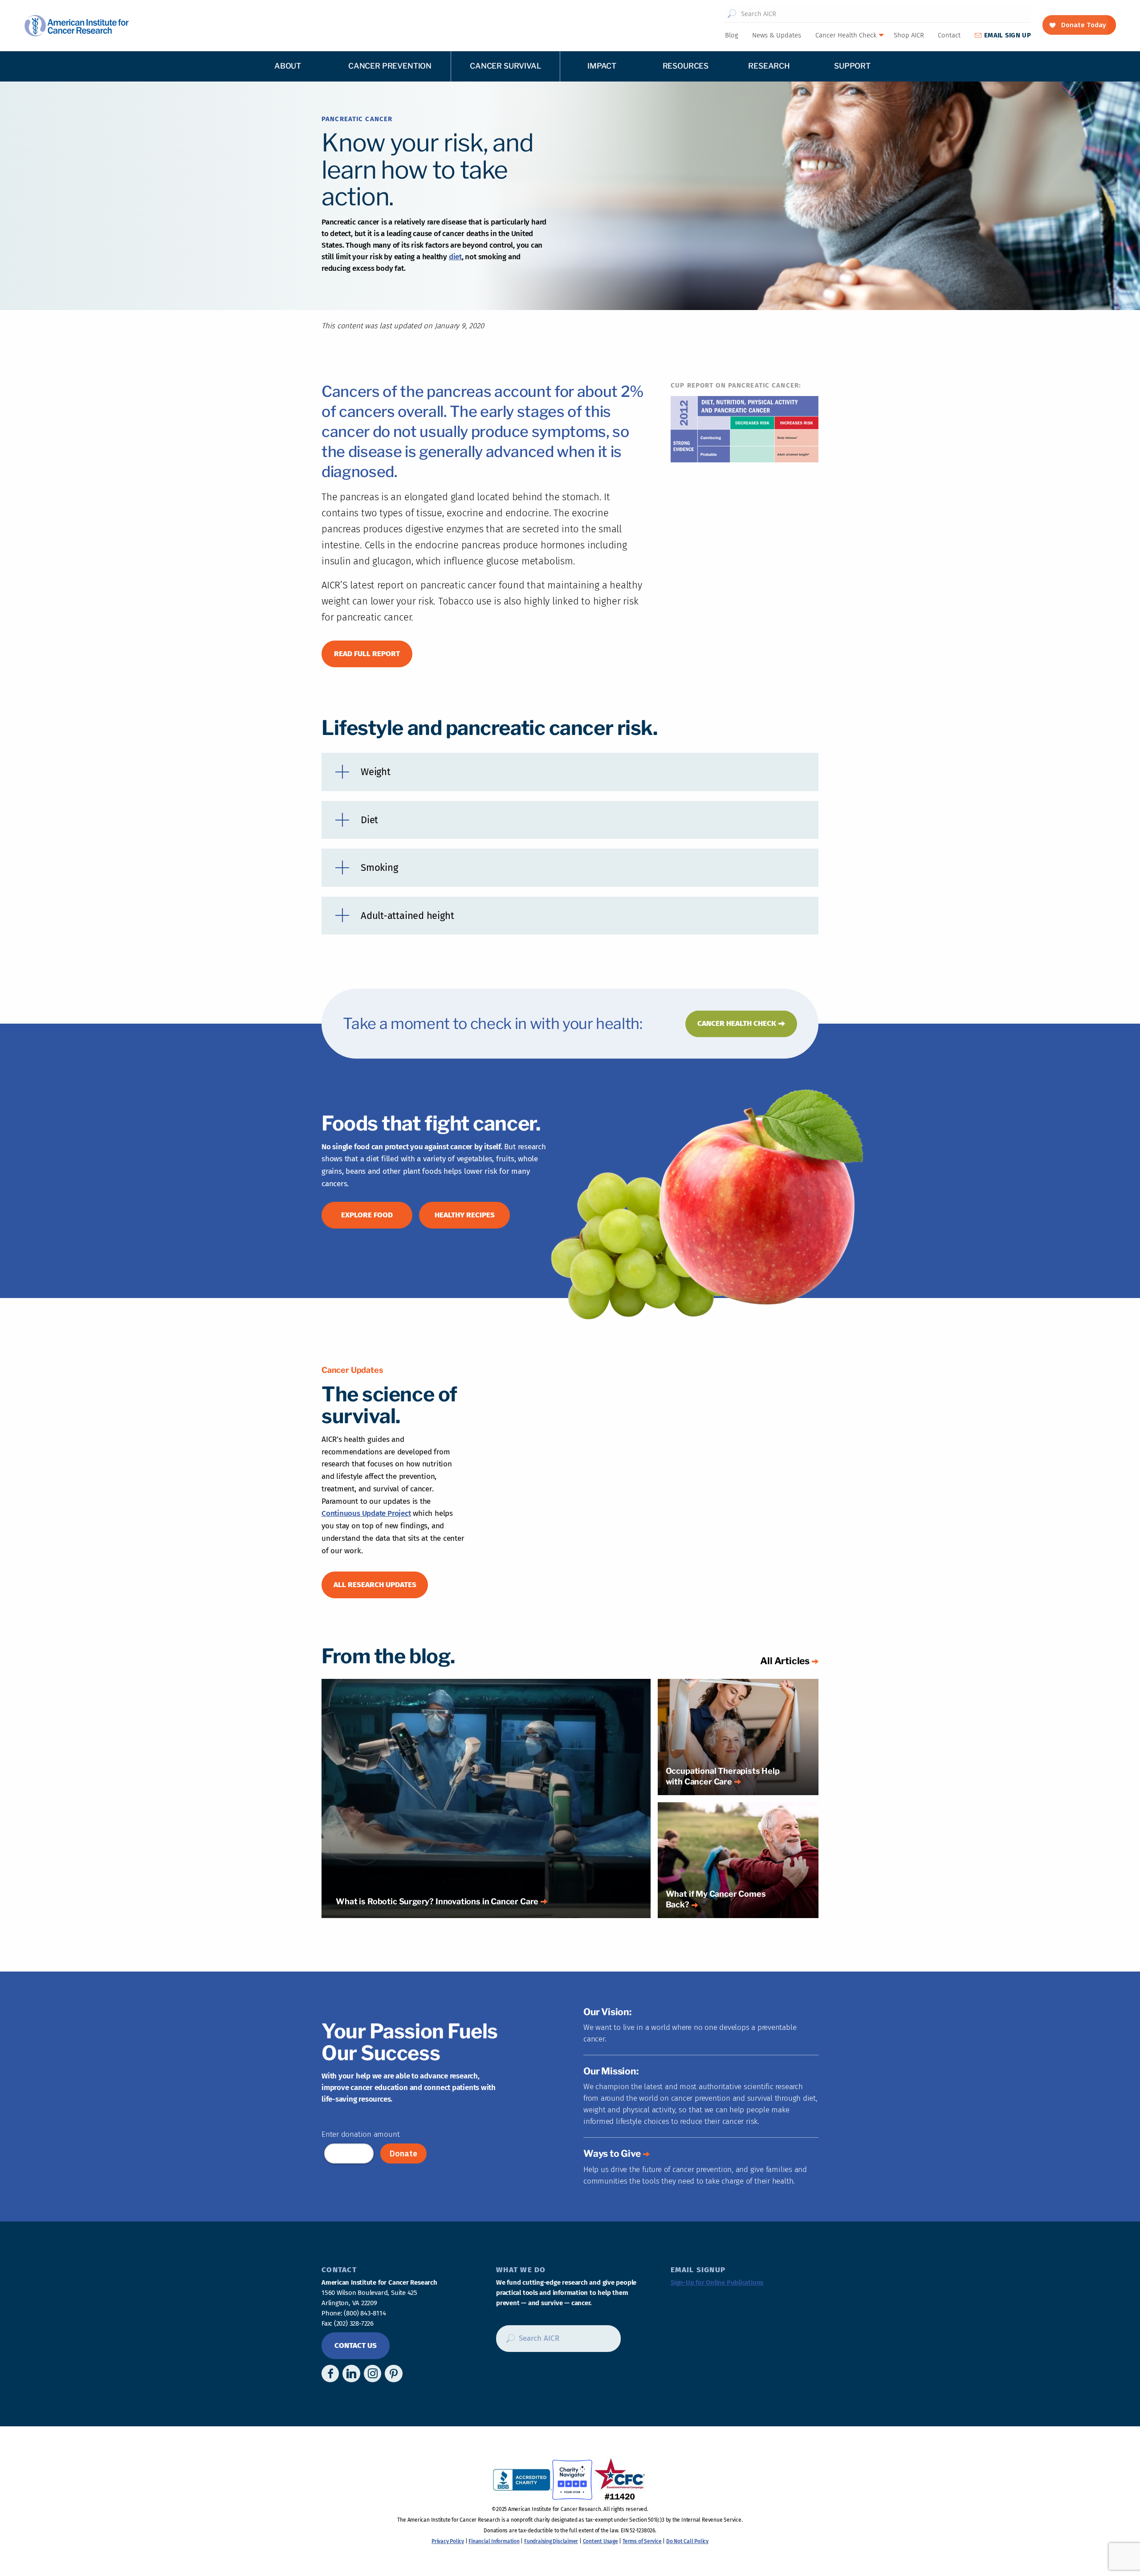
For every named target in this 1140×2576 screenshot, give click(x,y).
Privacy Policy (448, 2541)
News (777, 35)
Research (769, 66)
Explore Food (367, 1215)
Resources (686, 66)
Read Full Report (367, 654)
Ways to (612, 2153)
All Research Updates (375, 1585)
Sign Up (1008, 35)
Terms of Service (642, 2541)
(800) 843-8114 (365, 2313)
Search (732, 14)
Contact (949, 35)
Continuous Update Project (366, 1513)
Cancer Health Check (846, 35)
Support (852, 66)
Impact (602, 66)
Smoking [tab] (379, 868)
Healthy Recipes (465, 1215)
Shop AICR (909, 35)
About (288, 66)
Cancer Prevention (390, 66)
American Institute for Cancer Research (76, 26)
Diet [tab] (369, 820)
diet (455, 257)
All (785, 1661)
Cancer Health (737, 1023)
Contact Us (356, 2345)
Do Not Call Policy (687, 2541)
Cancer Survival (505, 66)
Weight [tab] (376, 772)
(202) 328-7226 (354, 2323)
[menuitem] (731, 35)
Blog (732, 35)
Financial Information (494, 2541)
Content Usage (601, 2541)
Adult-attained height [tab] (407, 916)
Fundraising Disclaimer (551, 2541)
